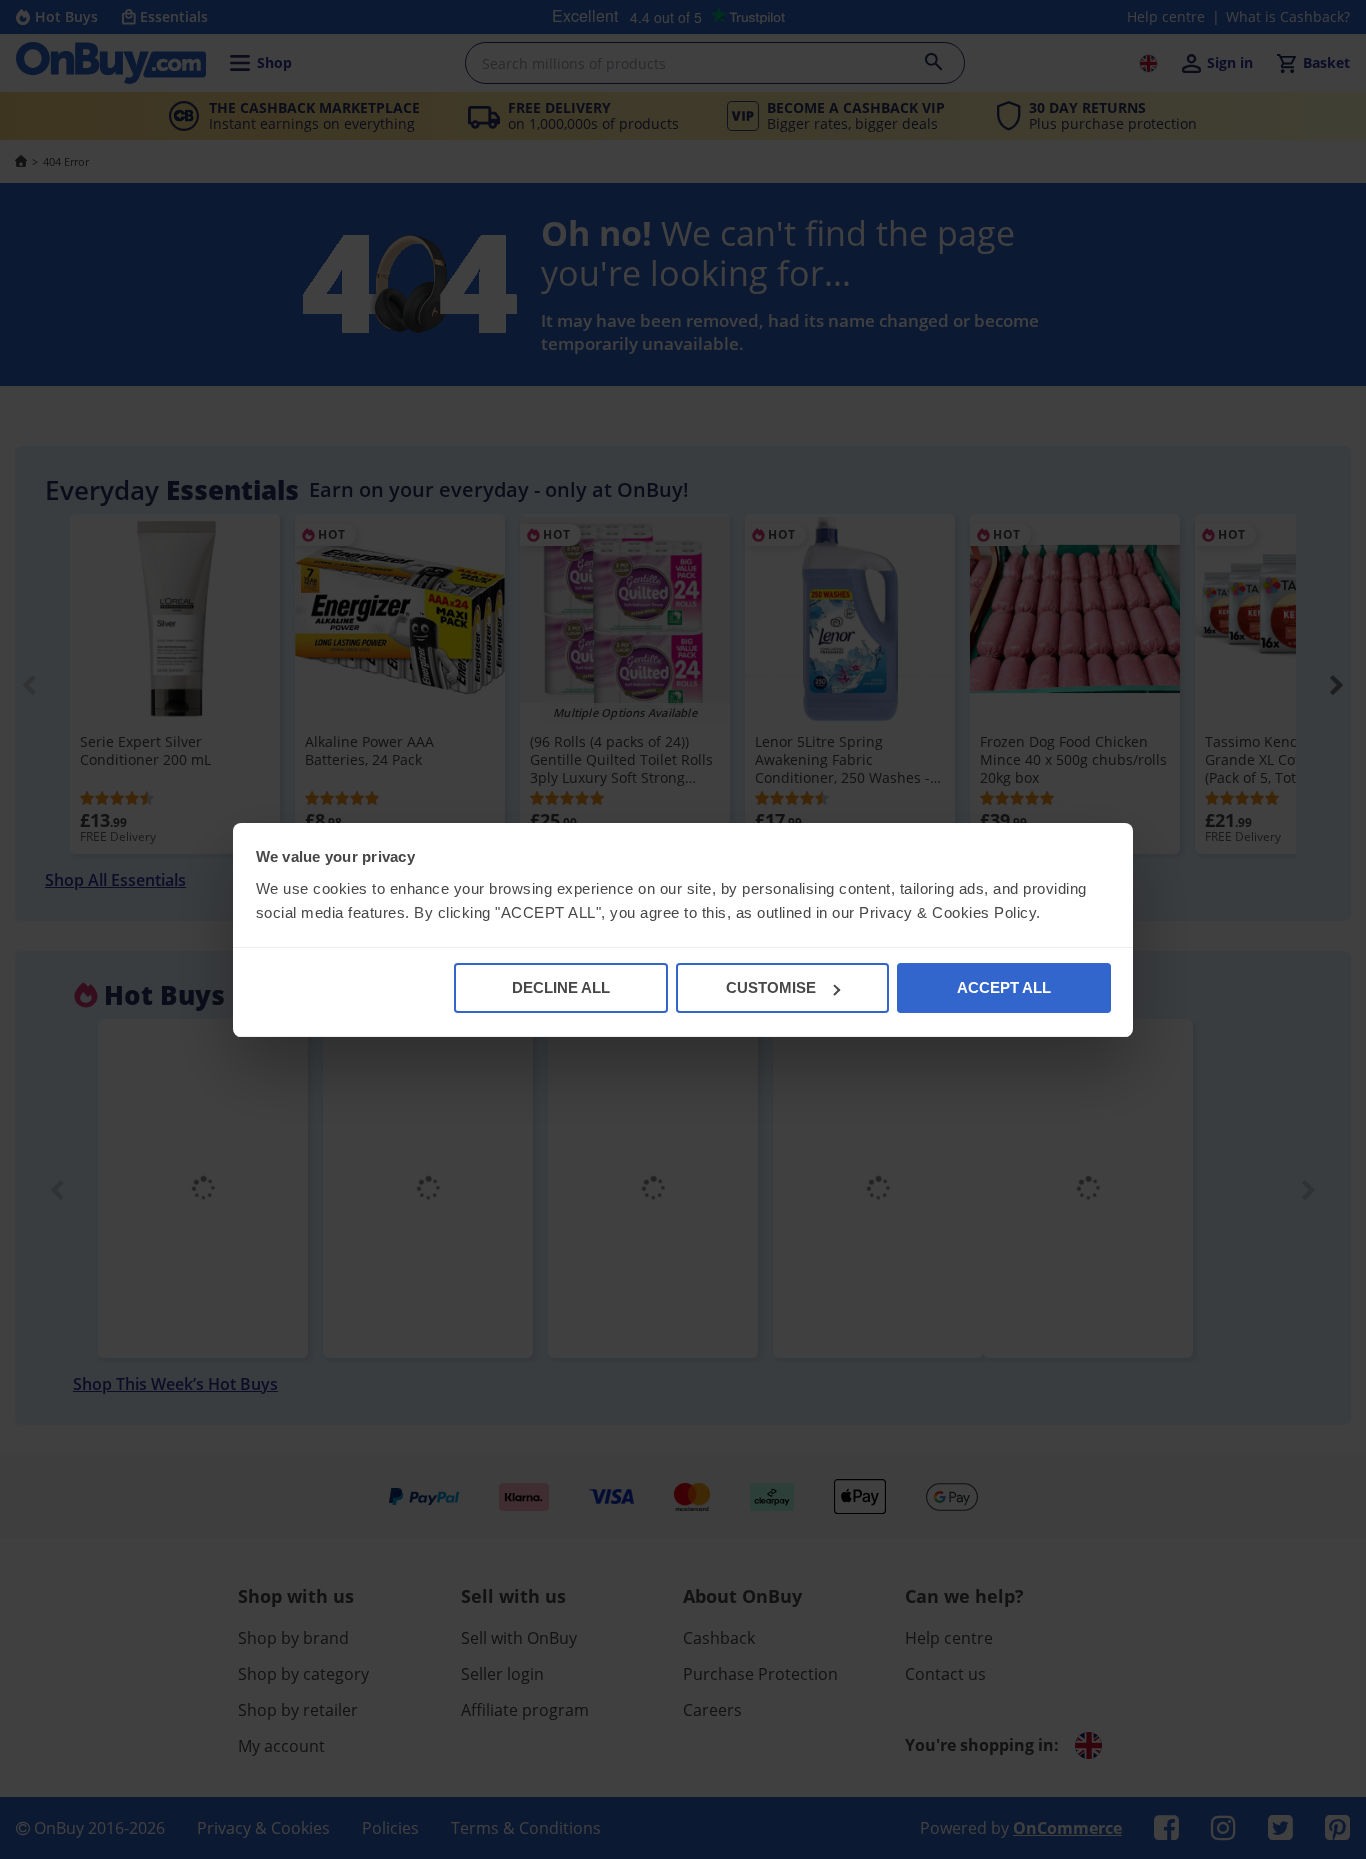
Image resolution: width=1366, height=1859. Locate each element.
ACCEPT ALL (1004, 987)
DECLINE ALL (561, 987)
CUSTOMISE (771, 987)
